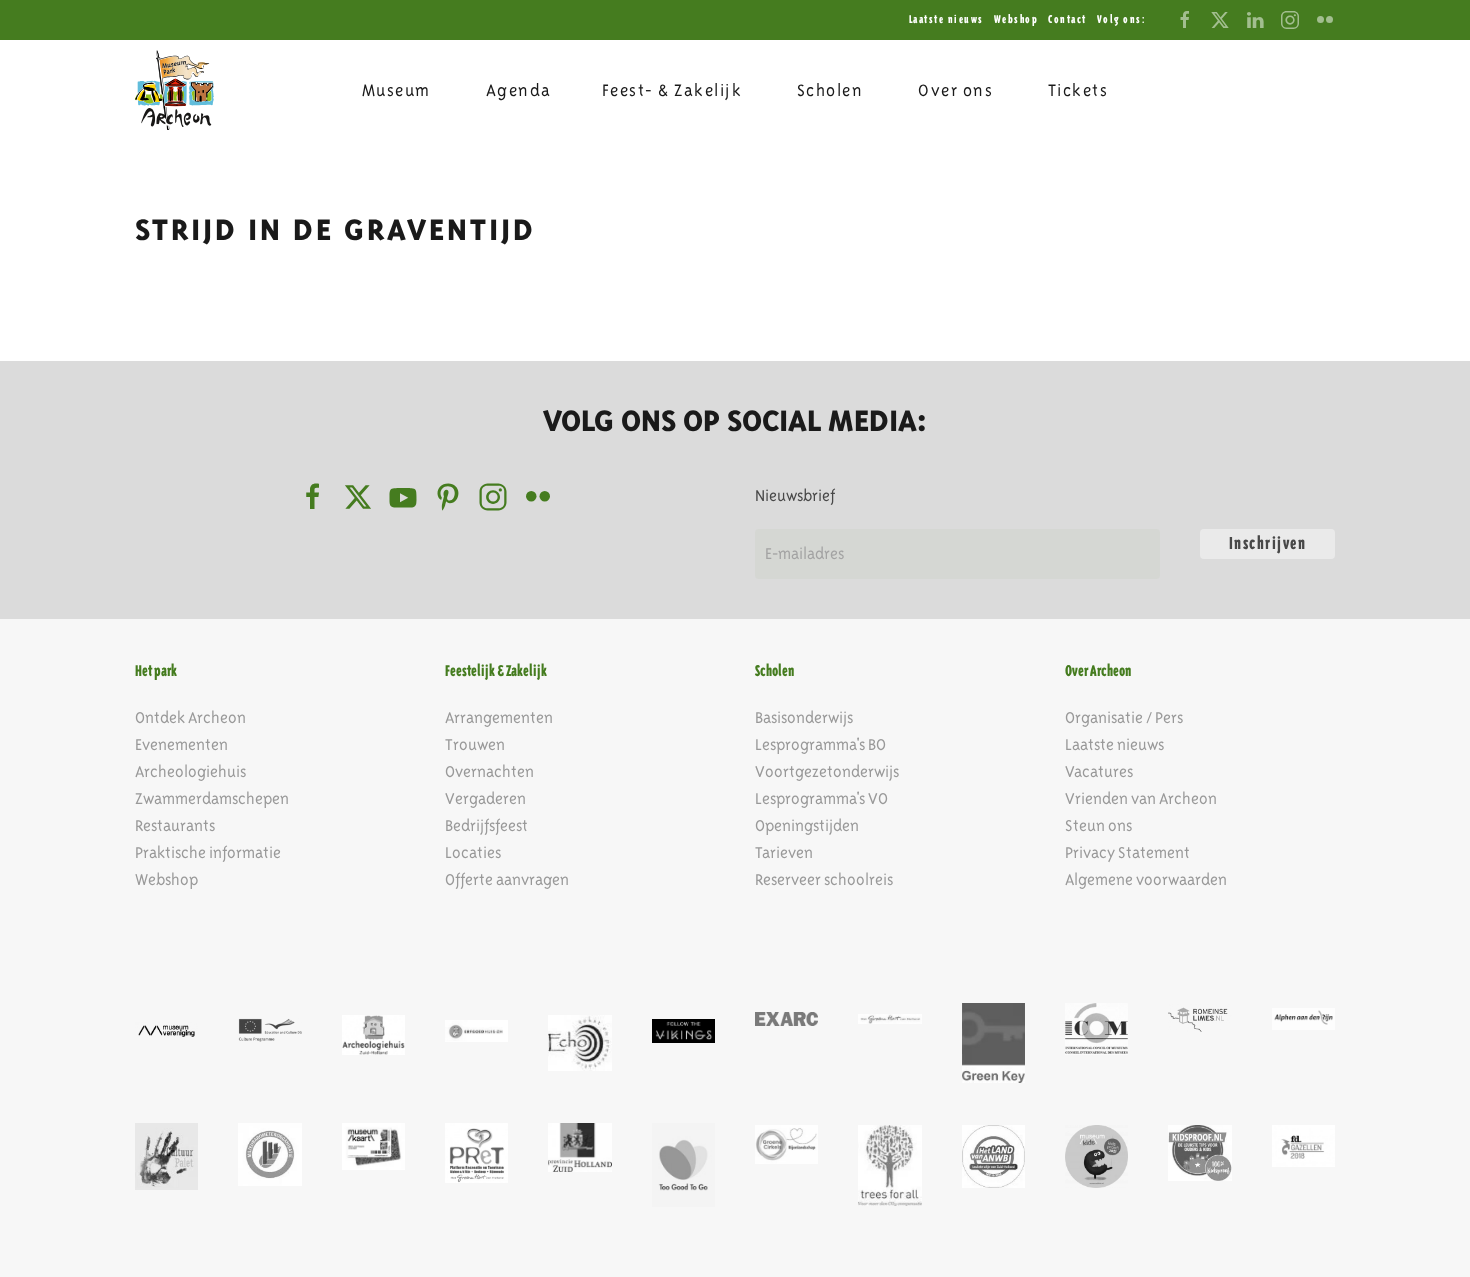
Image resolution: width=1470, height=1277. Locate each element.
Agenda (519, 90)
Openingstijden (807, 825)
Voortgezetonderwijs (827, 771)
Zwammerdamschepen (212, 798)
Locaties (473, 852)
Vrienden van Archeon (1141, 798)
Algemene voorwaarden (1146, 879)
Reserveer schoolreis (824, 879)
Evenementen (181, 744)
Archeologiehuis (190, 771)
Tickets (1078, 90)
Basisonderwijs (804, 717)
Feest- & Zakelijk (672, 90)
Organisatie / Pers (1124, 717)
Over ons (955, 90)
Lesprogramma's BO (820, 744)
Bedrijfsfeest (486, 825)
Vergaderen (485, 798)
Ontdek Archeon (190, 717)
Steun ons (1098, 825)
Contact (1067, 19)
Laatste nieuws (946, 19)
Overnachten (489, 771)
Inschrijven (1268, 543)
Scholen (830, 90)
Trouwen (475, 744)
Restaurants (175, 825)
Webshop (1016, 19)
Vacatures (1099, 771)
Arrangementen (499, 717)
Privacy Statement (1127, 852)
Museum (396, 90)
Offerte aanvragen (507, 879)
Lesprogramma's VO (821, 798)
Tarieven (784, 852)
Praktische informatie (208, 852)
